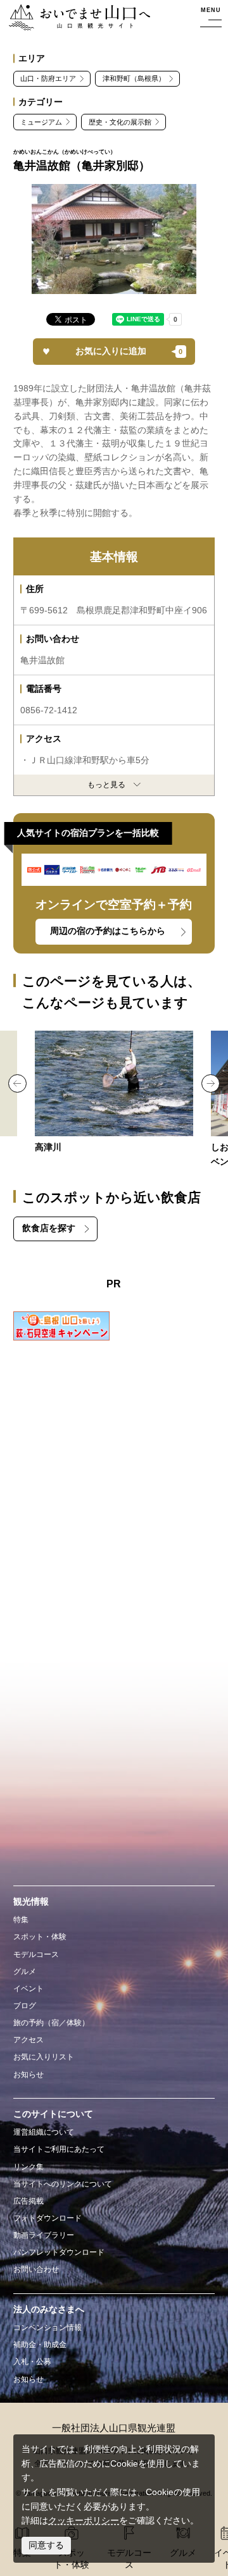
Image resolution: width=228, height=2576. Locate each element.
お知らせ (28, 2075)
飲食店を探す (49, 1228)
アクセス (28, 2040)
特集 (21, 1920)
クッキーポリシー (84, 2521)
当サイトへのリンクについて (63, 2184)
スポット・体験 (40, 1937)
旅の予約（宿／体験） (51, 2023)
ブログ (25, 2006)
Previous (17, 1083)
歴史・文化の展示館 (120, 122)
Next (211, 1083)
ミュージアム (41, 122)
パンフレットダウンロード (59, 2252)
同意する (46, 2545)
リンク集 (28, 2167)
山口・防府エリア (48, 78)
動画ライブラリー (44, 2235)
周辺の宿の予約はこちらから (108, 931)
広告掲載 (28, 2201)
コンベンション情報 (47, 2328)
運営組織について (44, 2132)
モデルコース (36, 1954)
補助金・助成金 (40, 2345)
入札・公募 (32, 2362)
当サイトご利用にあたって (59, 2149)
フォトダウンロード (47, 2218)
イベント (28, 1989)
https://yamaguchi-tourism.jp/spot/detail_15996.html (114, 1093)
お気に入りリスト (44, 2057)
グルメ (25, 1972)
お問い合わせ (36, 2269)
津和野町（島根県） (134, 78)
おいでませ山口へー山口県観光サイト (75, 18)
